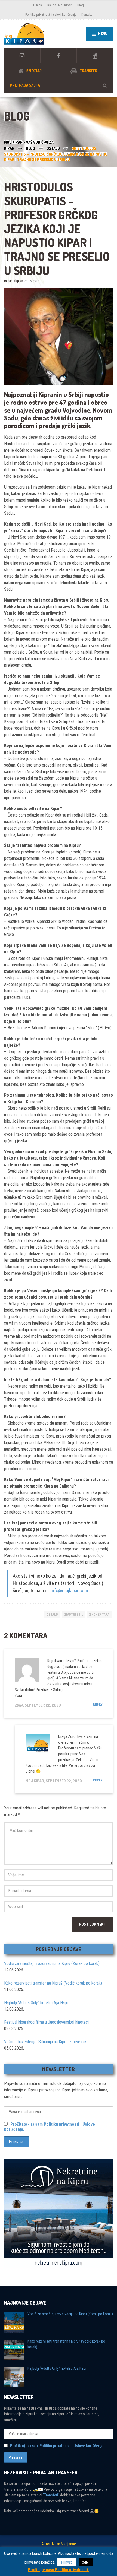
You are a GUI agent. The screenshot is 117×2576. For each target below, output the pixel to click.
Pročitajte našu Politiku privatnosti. (59, 2570)
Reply (98, 1705)
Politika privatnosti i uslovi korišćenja (51, 15)
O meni (38, 5)
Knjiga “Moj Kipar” (60, 5)
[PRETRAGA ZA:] (59, 85)
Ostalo (52, 1614)
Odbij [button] (86, 2562)
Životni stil (74, 1614)
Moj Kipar (35, 1781)
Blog (81, 5)
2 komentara (99, 1614)
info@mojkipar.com (69, 1591)
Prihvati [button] (67, 2562)
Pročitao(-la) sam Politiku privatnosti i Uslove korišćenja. (57, 2446)
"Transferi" (51, 2495)
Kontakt (87, 15)
